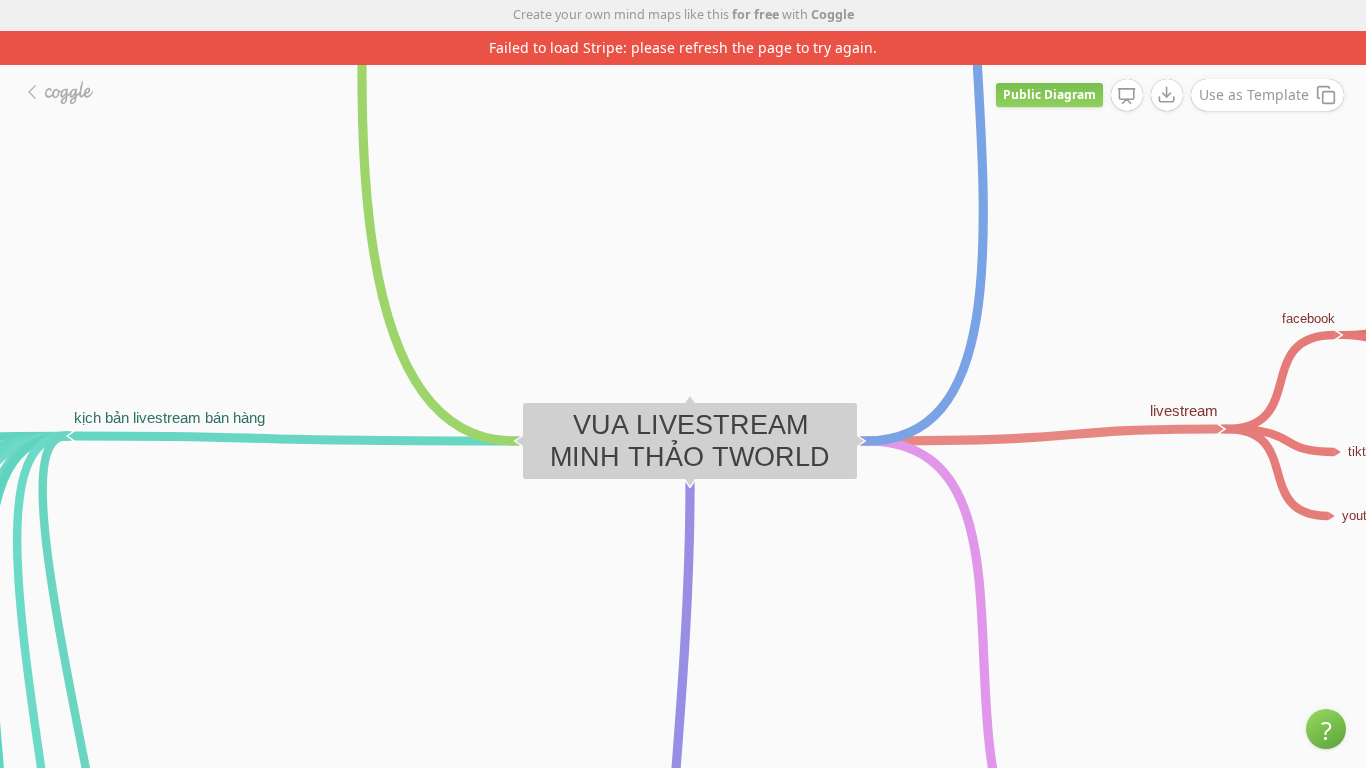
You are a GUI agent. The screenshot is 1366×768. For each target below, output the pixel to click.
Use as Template (1254, 94)
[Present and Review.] (1127, 96)
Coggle (832, 14)
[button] (1326, 729)
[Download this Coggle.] (1167, 95)
